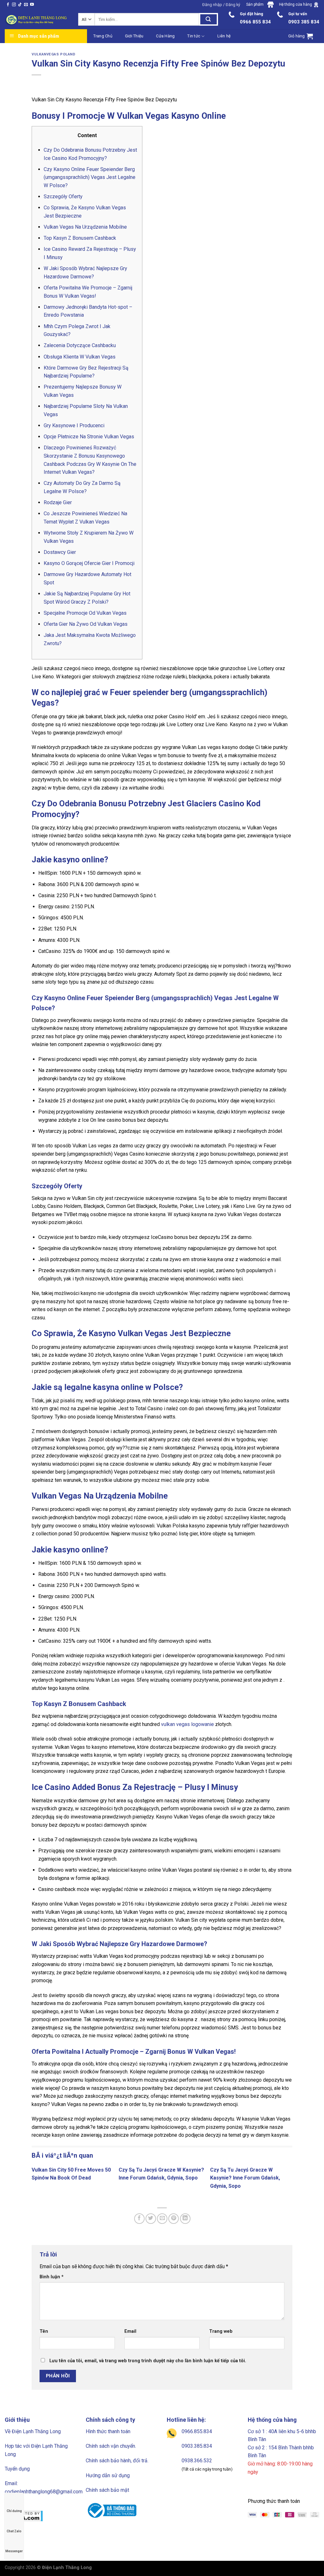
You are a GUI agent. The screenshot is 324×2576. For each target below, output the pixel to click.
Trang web (221, 2331)
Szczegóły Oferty (63, 197)
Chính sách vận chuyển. (111, 2446)
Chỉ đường (14, 2511)
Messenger (14, 2551)
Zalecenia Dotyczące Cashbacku (80, 345)
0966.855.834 (197, 2431)
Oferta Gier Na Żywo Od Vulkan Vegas (86, 624)
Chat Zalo (14, 2531)
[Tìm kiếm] (209, 19)
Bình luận (52, 2277)
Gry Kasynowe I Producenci (74, 425)
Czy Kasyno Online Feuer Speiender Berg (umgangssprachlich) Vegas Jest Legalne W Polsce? (90, 177)
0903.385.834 (197, 2446)
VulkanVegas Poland (53, 54)
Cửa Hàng (165, 36)
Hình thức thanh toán (108, 2431)
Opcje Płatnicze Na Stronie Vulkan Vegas (89, 437)
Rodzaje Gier (58, 502)
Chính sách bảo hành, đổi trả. (117, 2461)
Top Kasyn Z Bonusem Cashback (80, 238)
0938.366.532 (197, 2461)
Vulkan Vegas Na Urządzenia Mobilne (85, 227)
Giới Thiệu (134, 36)
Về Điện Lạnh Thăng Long (33, 2431)
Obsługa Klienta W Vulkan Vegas (80, 357)
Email (130, 2331)
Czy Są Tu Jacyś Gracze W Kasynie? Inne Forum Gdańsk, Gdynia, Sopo (245, 2178)
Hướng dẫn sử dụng (108, 2475)
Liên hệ (224, 36)
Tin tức (194, 36)
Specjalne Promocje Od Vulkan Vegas (85, 613)
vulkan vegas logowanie (187, 1724)
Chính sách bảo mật (107, 2490)
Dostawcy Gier (60, 552)
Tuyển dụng (17, 2469)
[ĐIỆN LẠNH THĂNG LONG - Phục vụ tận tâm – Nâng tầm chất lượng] (37, 20)
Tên (44, 2331)
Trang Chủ (103, 36)
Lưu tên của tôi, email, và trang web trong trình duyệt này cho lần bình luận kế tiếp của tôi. (148, 2361)
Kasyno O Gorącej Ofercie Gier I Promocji (89, 563)
